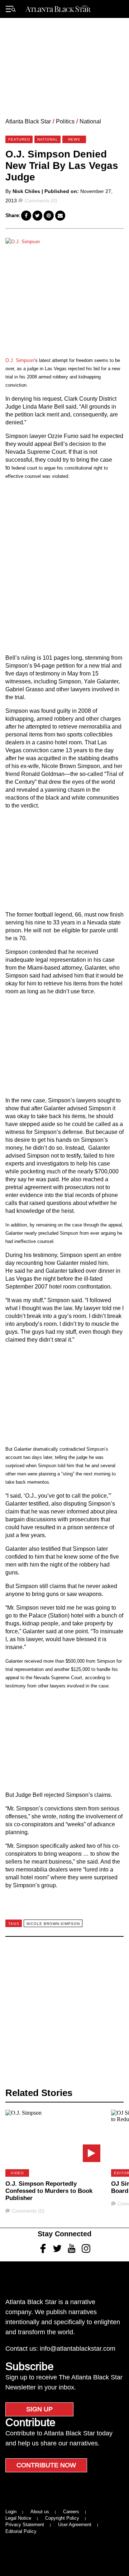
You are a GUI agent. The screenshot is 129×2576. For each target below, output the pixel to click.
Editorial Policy (21, 2531)
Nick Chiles (26, 191)
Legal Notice (18, 2518)
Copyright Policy (62, 2518)
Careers (71, 2512)
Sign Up (39, 2409)
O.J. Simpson (20, 360)
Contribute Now (46, 2465)
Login (11, 2512)
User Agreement (75, 2525)
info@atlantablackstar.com (78, 2349)
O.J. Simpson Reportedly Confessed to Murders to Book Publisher (49, 2191)
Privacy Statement (25, 2525)
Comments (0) (41, 201)
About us (40, 2512)
